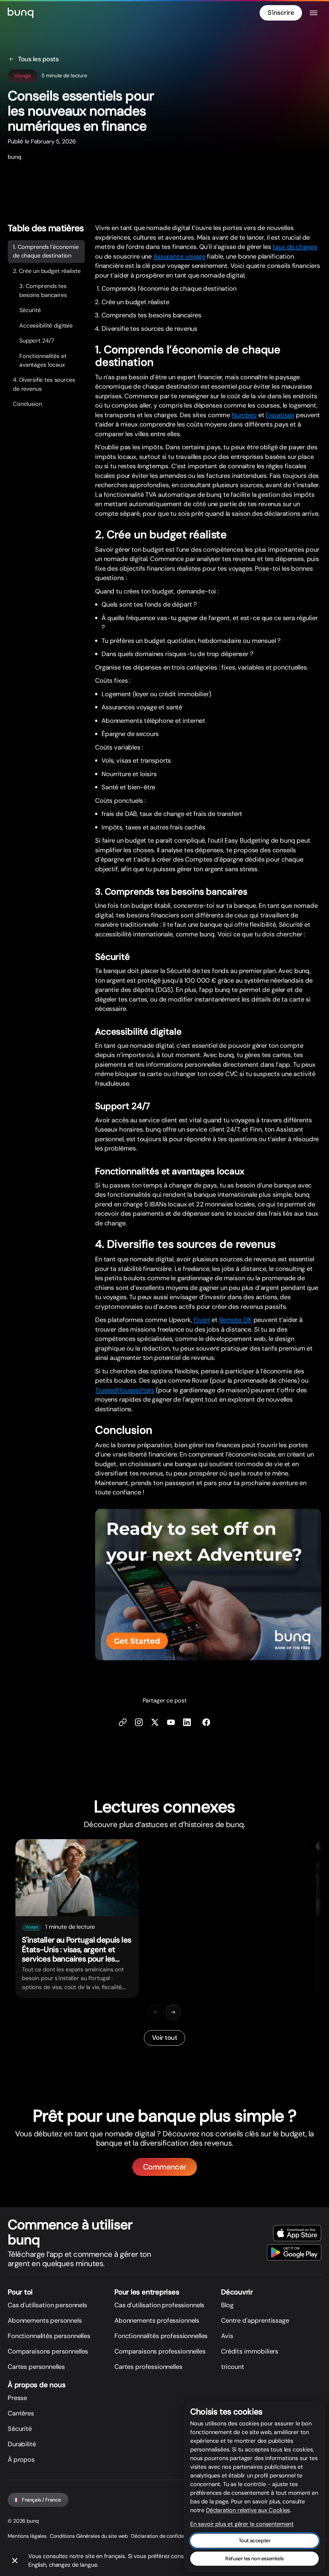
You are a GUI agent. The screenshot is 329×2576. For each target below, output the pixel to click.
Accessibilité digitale (46, 326)
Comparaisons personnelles (48, 2351)
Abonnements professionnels (157, 2320)
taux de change (295, 247)
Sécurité (30, 310)
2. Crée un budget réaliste (47, 271)
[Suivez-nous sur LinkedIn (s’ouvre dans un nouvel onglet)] (187, 1723)
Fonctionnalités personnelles (49, 2336)
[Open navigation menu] (314, 13)
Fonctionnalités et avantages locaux (43, 360)
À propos (21, 2459)
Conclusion (27, 404)
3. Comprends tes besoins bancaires (43, 291)
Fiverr (202, 1320)
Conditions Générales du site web (89, 2536)
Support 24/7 (37, 341)
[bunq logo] (21, 13)
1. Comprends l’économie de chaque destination (46, 251)
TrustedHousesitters (125, 1390)
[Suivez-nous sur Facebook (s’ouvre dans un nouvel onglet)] (206, 1723)
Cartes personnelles (36, 2367)
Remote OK (236, 1320)
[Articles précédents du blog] (156, 2012)
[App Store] (297, 2233)
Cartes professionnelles (148, 2367)
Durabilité (22, 2444)
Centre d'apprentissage (255, 2320)
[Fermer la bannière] (15, 2561)
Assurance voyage (179, 256)
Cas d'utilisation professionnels (159, 2305)
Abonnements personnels (45, 2320)
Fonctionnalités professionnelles (161, 2336)
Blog (227, 2305)
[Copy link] (123, 1723)
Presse (17, 2398)
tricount (233, 2367)
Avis (227, 2336)
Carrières (21, 2413)
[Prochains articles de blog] (173, 2012)
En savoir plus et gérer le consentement (242, 2524)
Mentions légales (27, 2536)
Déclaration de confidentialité (165, 2536)
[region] (164, 1919)
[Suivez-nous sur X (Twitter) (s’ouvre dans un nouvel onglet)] (155, 1723)
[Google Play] (294, 2252)
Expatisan (280, 415)
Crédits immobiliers (250, 2351)
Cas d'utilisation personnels (47, 2305)
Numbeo (244, 415)
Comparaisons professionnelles (160, 2351)
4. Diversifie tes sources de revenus (44, 384)
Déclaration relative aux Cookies (248, 2510)
